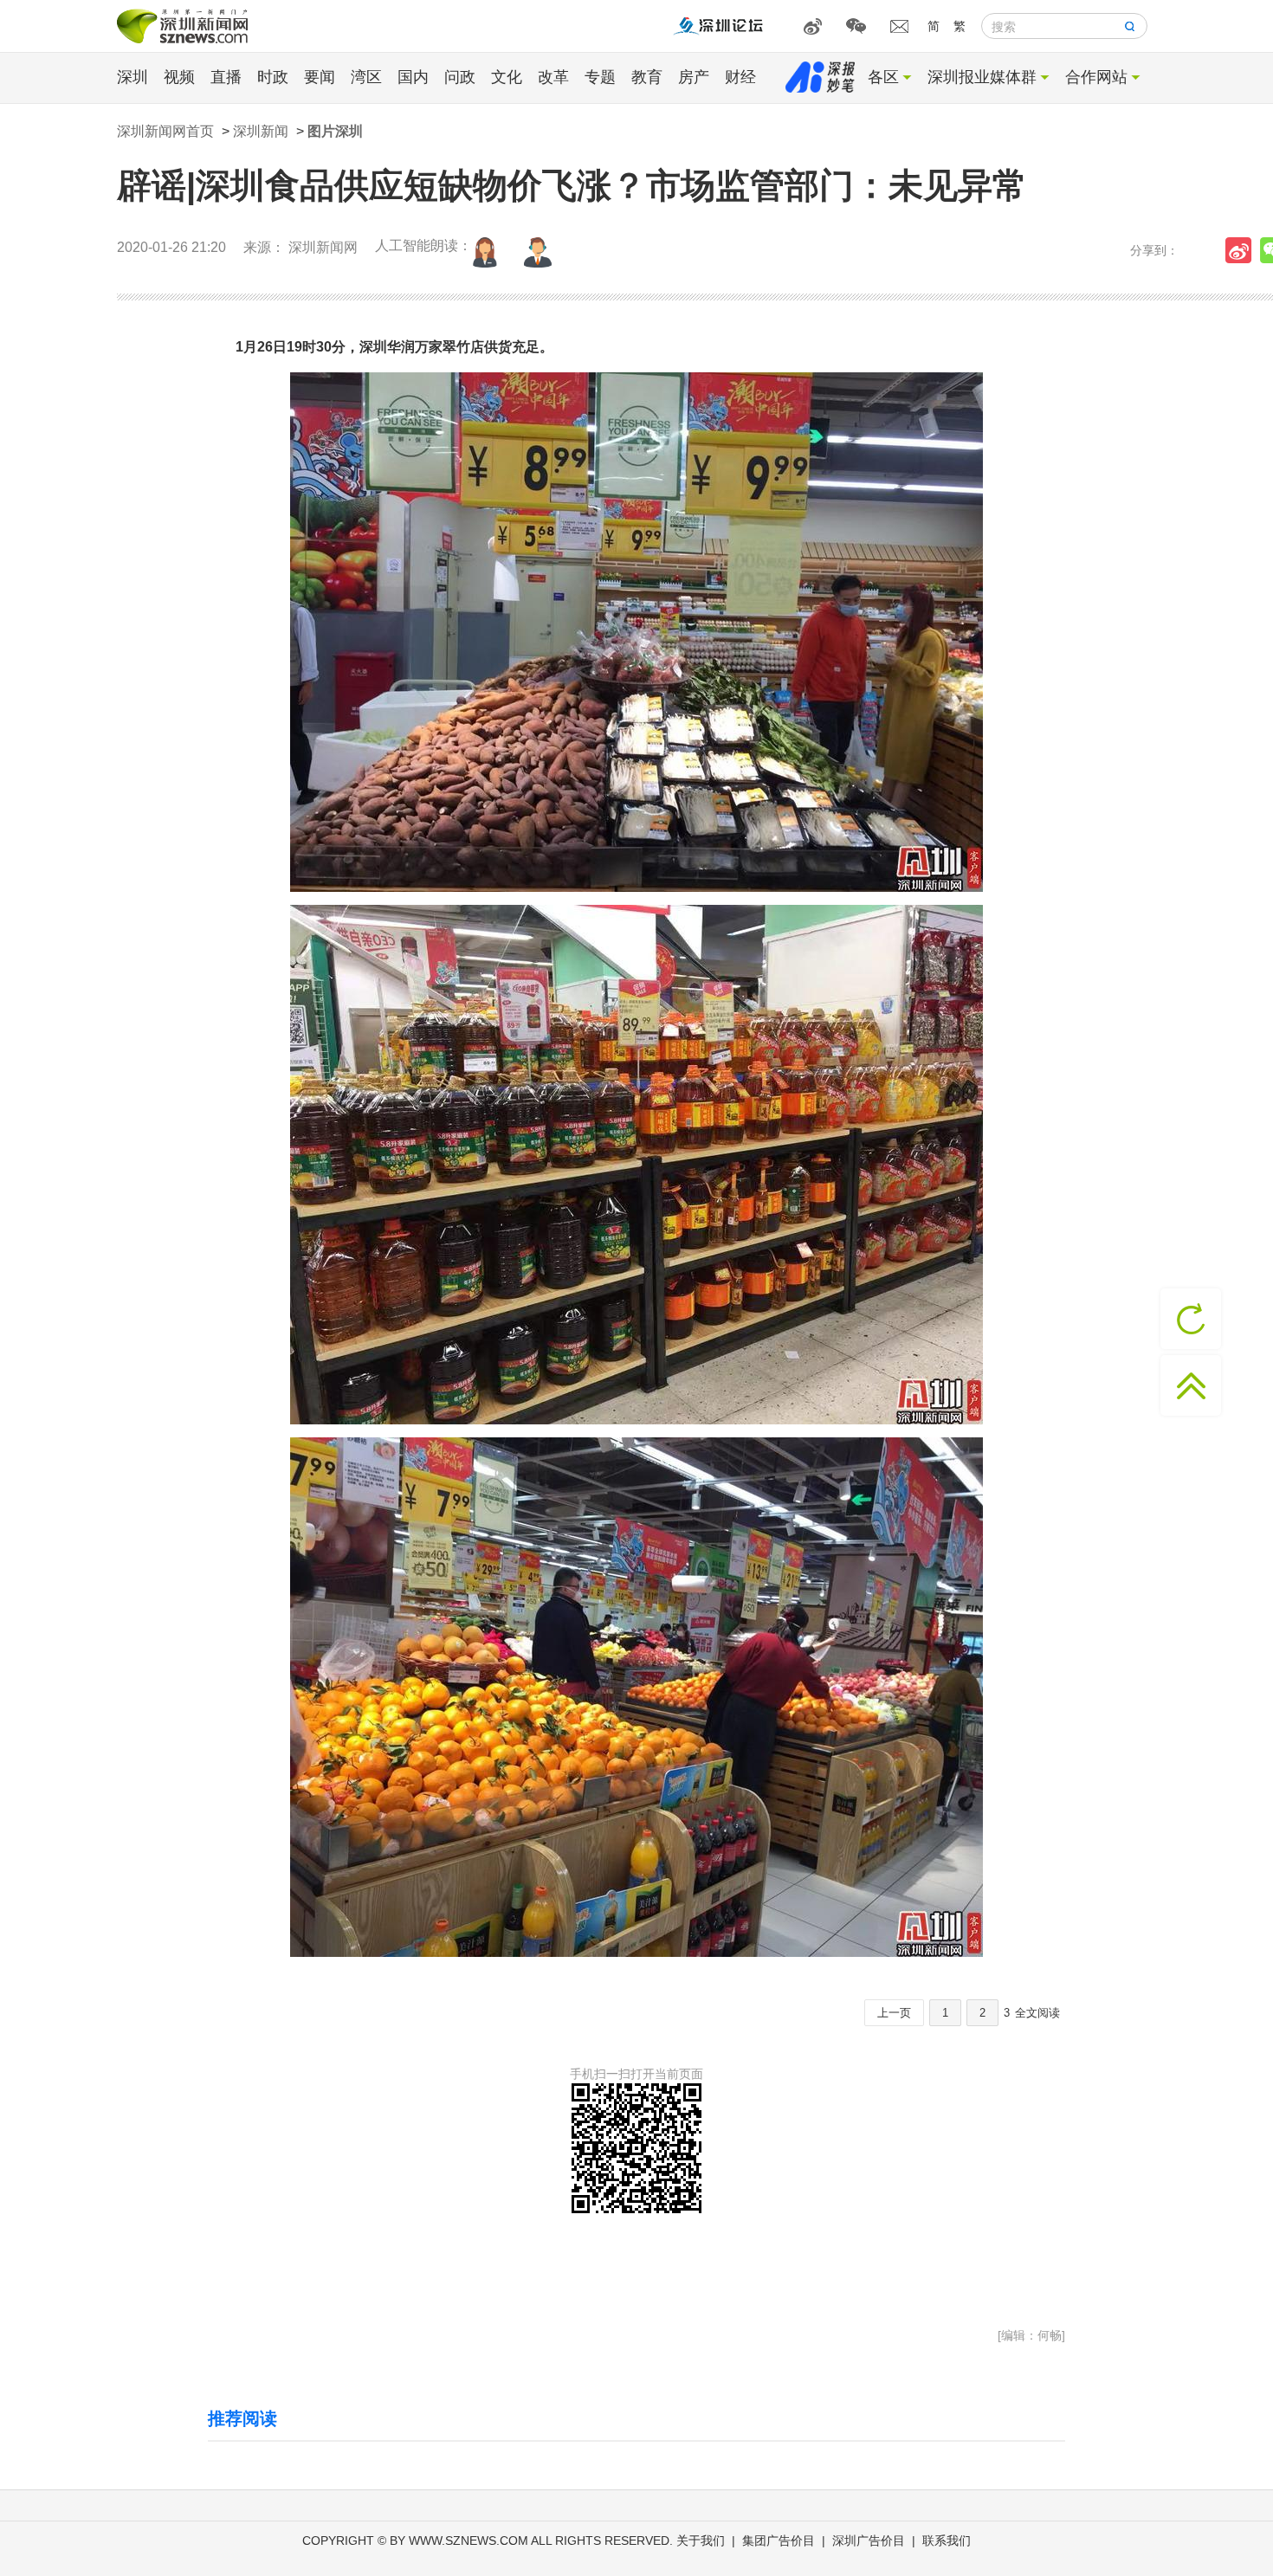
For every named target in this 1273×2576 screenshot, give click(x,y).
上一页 (894, 2013)
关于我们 (701, 2540)
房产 (694, 77)
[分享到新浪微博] (1243, 250)
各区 (883, 77)
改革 (553, 77)
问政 (460, 77)
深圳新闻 (261, 131)
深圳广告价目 (869, 2540)
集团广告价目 (779, 2540)
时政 (273, 77)
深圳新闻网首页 (165, 131)
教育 (647, 77)
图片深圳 (335, 131)
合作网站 (1096, 77)
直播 (226, 77)
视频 (179, 77)
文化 (507, 77)
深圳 (132, 77)
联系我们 (947, 2540)
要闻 (320, 77)
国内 (413, 77)
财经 (740, 77)
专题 (600, 77)
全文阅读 (1037, 2013)
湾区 (366, 77)
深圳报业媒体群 (982, 77)
